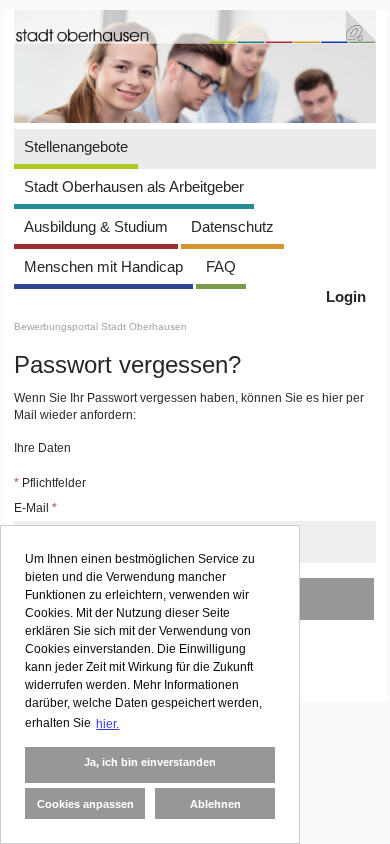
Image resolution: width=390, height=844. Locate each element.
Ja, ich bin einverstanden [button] (150, 762)
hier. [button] (107, 724)
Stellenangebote (76, 146)
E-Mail (35, 508)
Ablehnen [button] (215, 804)
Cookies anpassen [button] (85, 804)
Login (346, 296)
